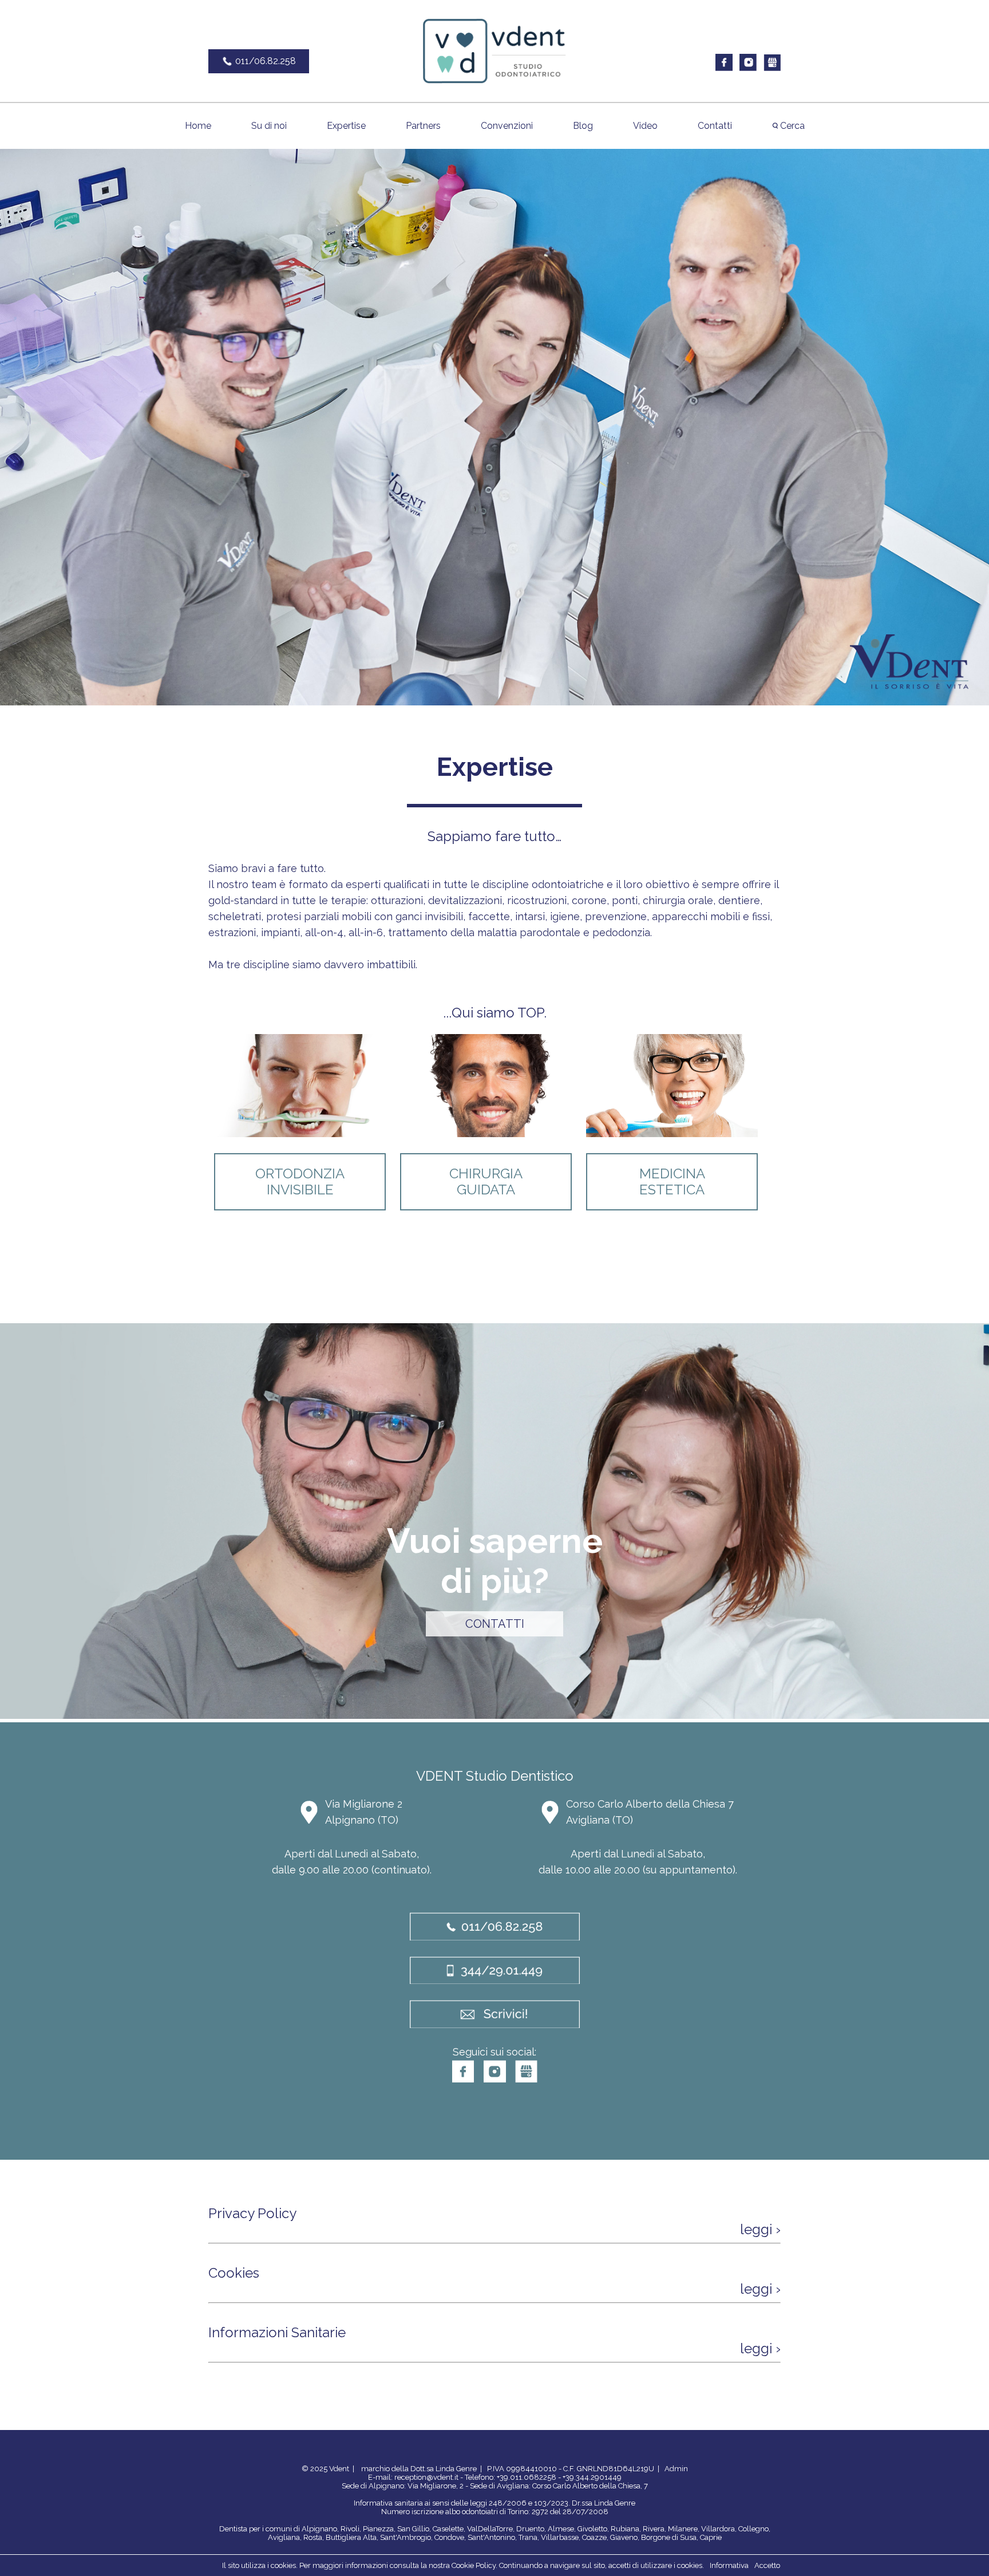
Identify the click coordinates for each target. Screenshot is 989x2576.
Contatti (715, 126)
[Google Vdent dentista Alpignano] (772, 68)
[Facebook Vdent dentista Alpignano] (724, 68)
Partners (423, 126)
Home (198, 126)
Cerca (791, 126)
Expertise (346, 126)
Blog (583, 126)
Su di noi (269, 126)
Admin (676, 2469)
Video (645, 126)
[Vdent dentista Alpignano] (494, 82)
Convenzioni (507, 126)
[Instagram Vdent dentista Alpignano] (748, 68)
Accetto (767, 2565)
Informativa (729, 2565)
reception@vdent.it (426, 2477)
